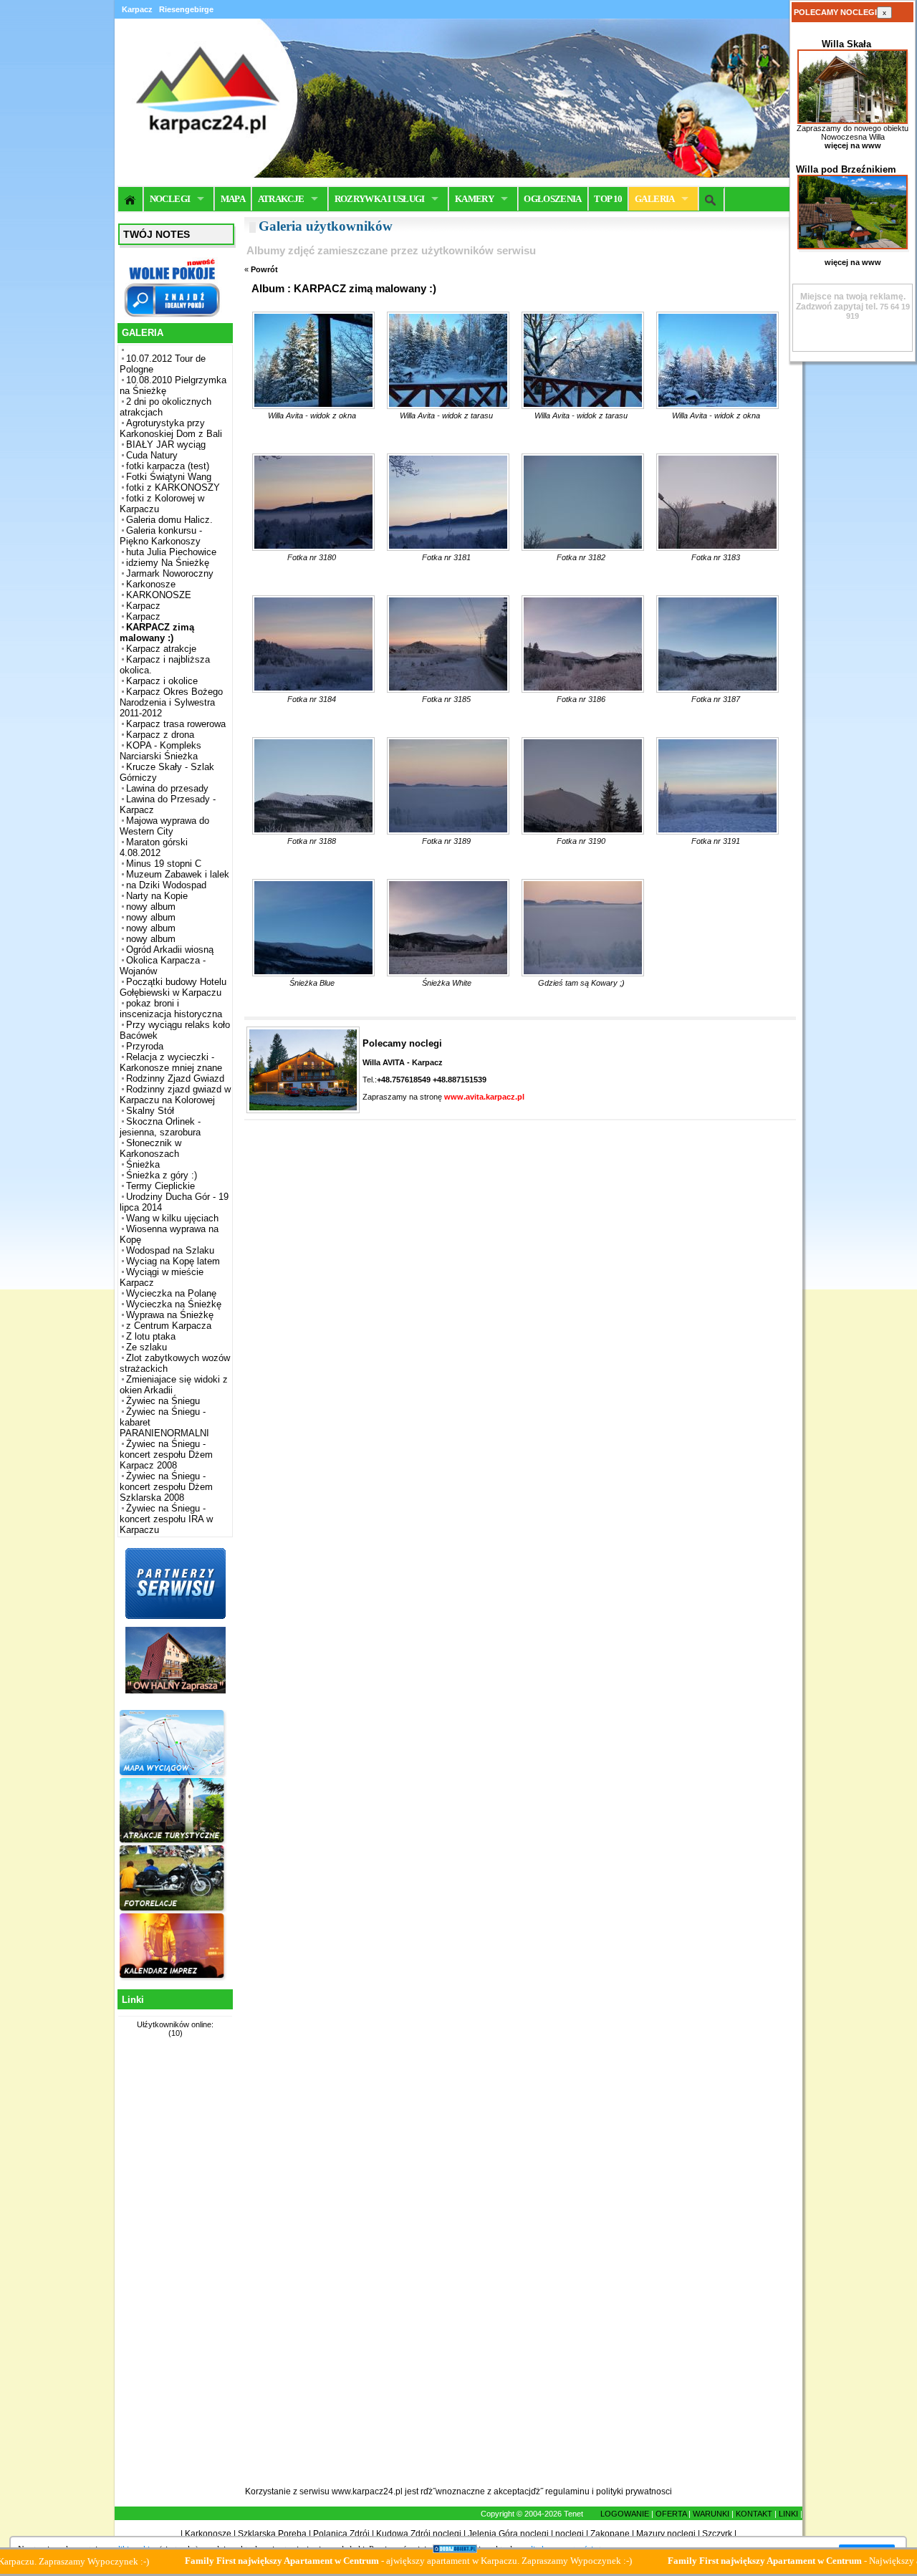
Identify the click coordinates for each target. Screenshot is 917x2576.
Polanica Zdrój (341, 2534)
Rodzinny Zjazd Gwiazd (175, 1078)
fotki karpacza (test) (168, 466)
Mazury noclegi (666, 2534)
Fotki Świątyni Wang (169, 477)
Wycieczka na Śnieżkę (174, 1304)
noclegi (570, 2534)
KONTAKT (754, 2514)
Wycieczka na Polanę (171, 1293)
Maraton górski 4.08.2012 (154, 847)
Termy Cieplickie (160, 1186)
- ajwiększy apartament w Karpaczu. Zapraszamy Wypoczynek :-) (335, 2561)
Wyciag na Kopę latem (173, 1261)
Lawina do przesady (167, 788)
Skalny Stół (150, 1111)
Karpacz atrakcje (161, 649)
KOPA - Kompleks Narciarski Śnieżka (160, 751)
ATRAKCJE (281, 199)
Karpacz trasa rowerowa (176, 724)
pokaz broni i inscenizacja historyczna (171, 1009)
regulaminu (567, 2491)
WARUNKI (711, 2514)
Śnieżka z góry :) (162, 1175)
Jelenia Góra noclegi (508, 2534)
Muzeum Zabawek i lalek (178, 874)
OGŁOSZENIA (553, 199)
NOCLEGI (170, 199)
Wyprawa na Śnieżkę (170, 1315)
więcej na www (853, 145)
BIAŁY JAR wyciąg (166, 444)
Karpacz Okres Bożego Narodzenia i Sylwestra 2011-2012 (171, 702)
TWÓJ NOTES (157, 234)
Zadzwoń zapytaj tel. (851, 302)
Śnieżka (143, 1164)
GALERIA (654, 199)
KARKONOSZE (159, 595)
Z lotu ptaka (151, 1336)
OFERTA (671, 2514)
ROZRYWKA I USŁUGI (380, 199)
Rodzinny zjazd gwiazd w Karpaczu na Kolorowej (175, 1095)
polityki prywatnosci (634, 2491)
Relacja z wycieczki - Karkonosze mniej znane (171, 1062)
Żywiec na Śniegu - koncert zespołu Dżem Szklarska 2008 (166, 1487)
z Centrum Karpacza (169, 1326)
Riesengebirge (186, 9)
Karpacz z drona (160, 735)
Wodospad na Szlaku (170, 1250)
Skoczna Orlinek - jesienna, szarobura (160, 1127)
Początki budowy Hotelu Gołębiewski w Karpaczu (173, 987)
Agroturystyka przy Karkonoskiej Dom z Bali (171, 428)
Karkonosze (151, 584)
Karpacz (143, 606)
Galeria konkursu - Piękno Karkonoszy (161, 536)
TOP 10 (608, 199)
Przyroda (145, 1046)
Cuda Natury (152, 455)
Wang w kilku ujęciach (172, 1218)
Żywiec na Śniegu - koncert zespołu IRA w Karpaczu (166, 1519)
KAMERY (474, 199)
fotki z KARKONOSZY (173, 487)
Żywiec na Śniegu (163, 1401)
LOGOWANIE (625, 2514)
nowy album (151, 907)
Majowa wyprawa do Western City (164, 826)
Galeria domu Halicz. (169, 520)
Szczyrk (717, 2534)
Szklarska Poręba (272, 2534)
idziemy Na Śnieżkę (168, 563)
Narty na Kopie (157, 896)
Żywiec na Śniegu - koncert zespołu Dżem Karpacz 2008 (166, 1455)
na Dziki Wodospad (166, 885)
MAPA (233, 199)
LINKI (788, 2514)
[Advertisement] (173, 2270)
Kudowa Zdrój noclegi (419, 2534)
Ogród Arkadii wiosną (170, 950)
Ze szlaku (147, 1347)
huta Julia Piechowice (171, 552)
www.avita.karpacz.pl (484, 1097)
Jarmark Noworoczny (170, 573)
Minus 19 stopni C (164, 864)
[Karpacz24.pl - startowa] (131, 199)
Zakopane (610, 2534)
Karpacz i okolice (162, 681)
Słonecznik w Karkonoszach (150, 1148)
